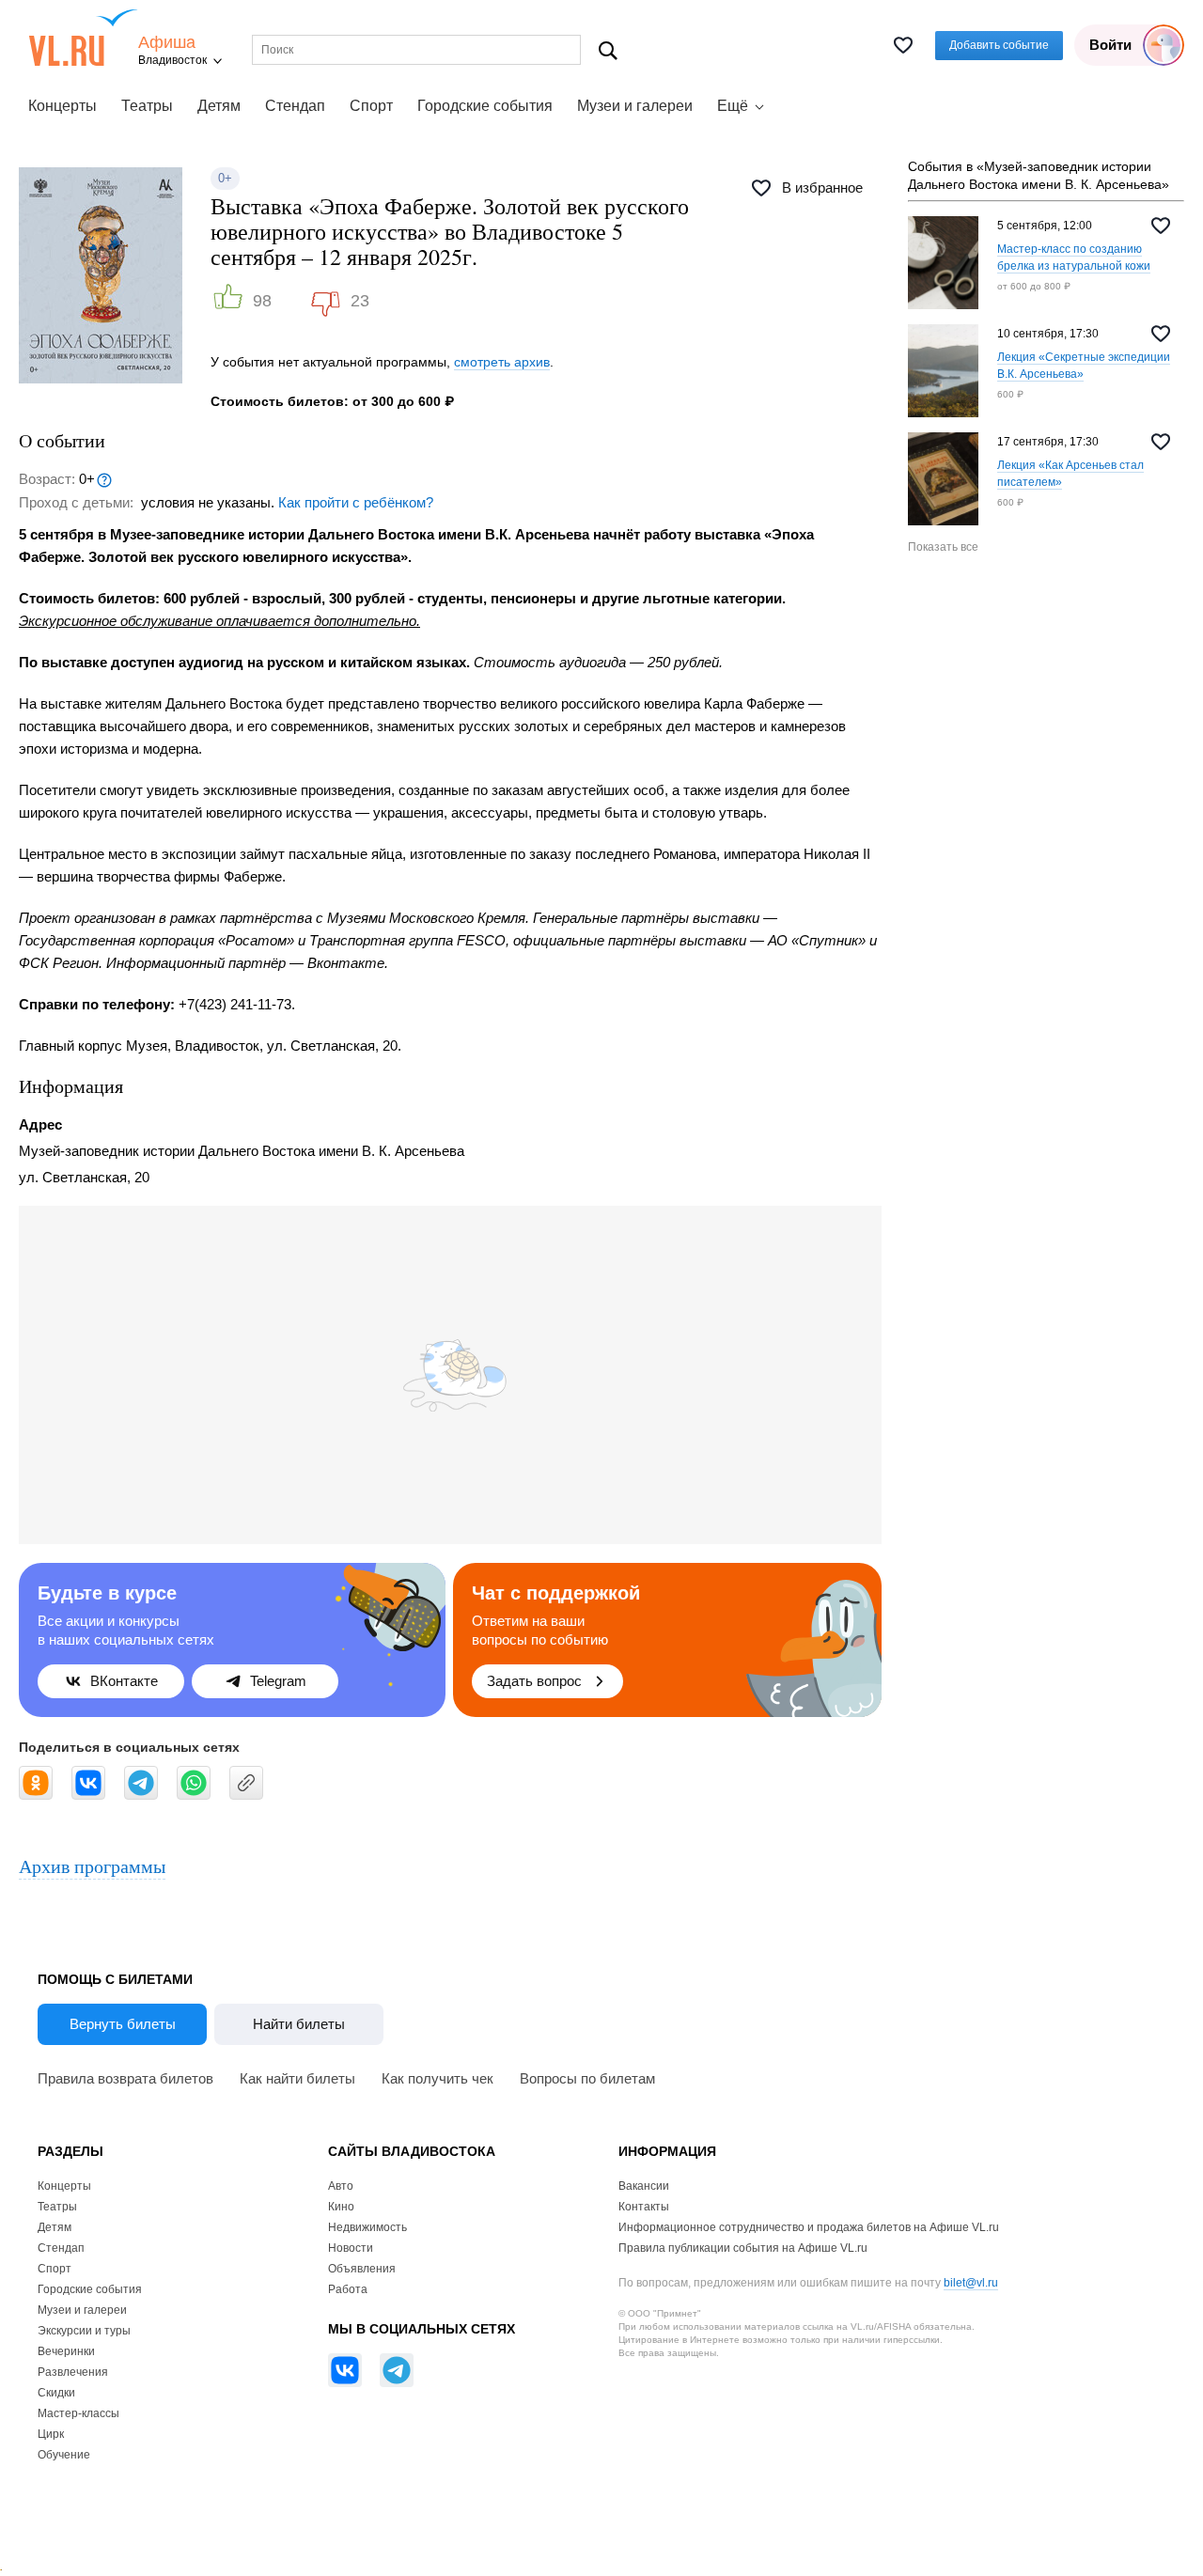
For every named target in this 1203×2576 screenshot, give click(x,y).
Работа (348, 2289)
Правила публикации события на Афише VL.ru (743, 2248)
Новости (351, 2248)
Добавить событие (999, 45)
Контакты (644, 2207)
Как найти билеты (297, 2078)
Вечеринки (66, 2351)
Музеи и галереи (635, 106)
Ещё (733, 106)
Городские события (485, 106)
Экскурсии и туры (84, 2331)
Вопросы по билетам (587, 2078)
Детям (219, 106)
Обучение (64, 2455)
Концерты (62, 106)
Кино (341, 2207)
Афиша (167, 43)
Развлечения (73, 2372)
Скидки (56, 2393)
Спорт (371, 106)
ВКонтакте (124, 1681)
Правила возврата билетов (125, 2078)
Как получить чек (437, 2078)
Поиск (609, 50)
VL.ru (83, 38)
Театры (147, 106)
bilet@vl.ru (971, 2283)
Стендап (295, 106)
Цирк (51, 2434)
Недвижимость (367, 2227)
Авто (341, 2186)
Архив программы (92, 1866)
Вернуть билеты (123, 2024)
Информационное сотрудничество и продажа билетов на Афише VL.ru (809, 2227)
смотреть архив (502, 362)
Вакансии (644, 2186)
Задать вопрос (534, 1681)
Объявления (362, 2269)
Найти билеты (299, 2024)
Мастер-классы (78, 2413)
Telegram (278, 1681)
